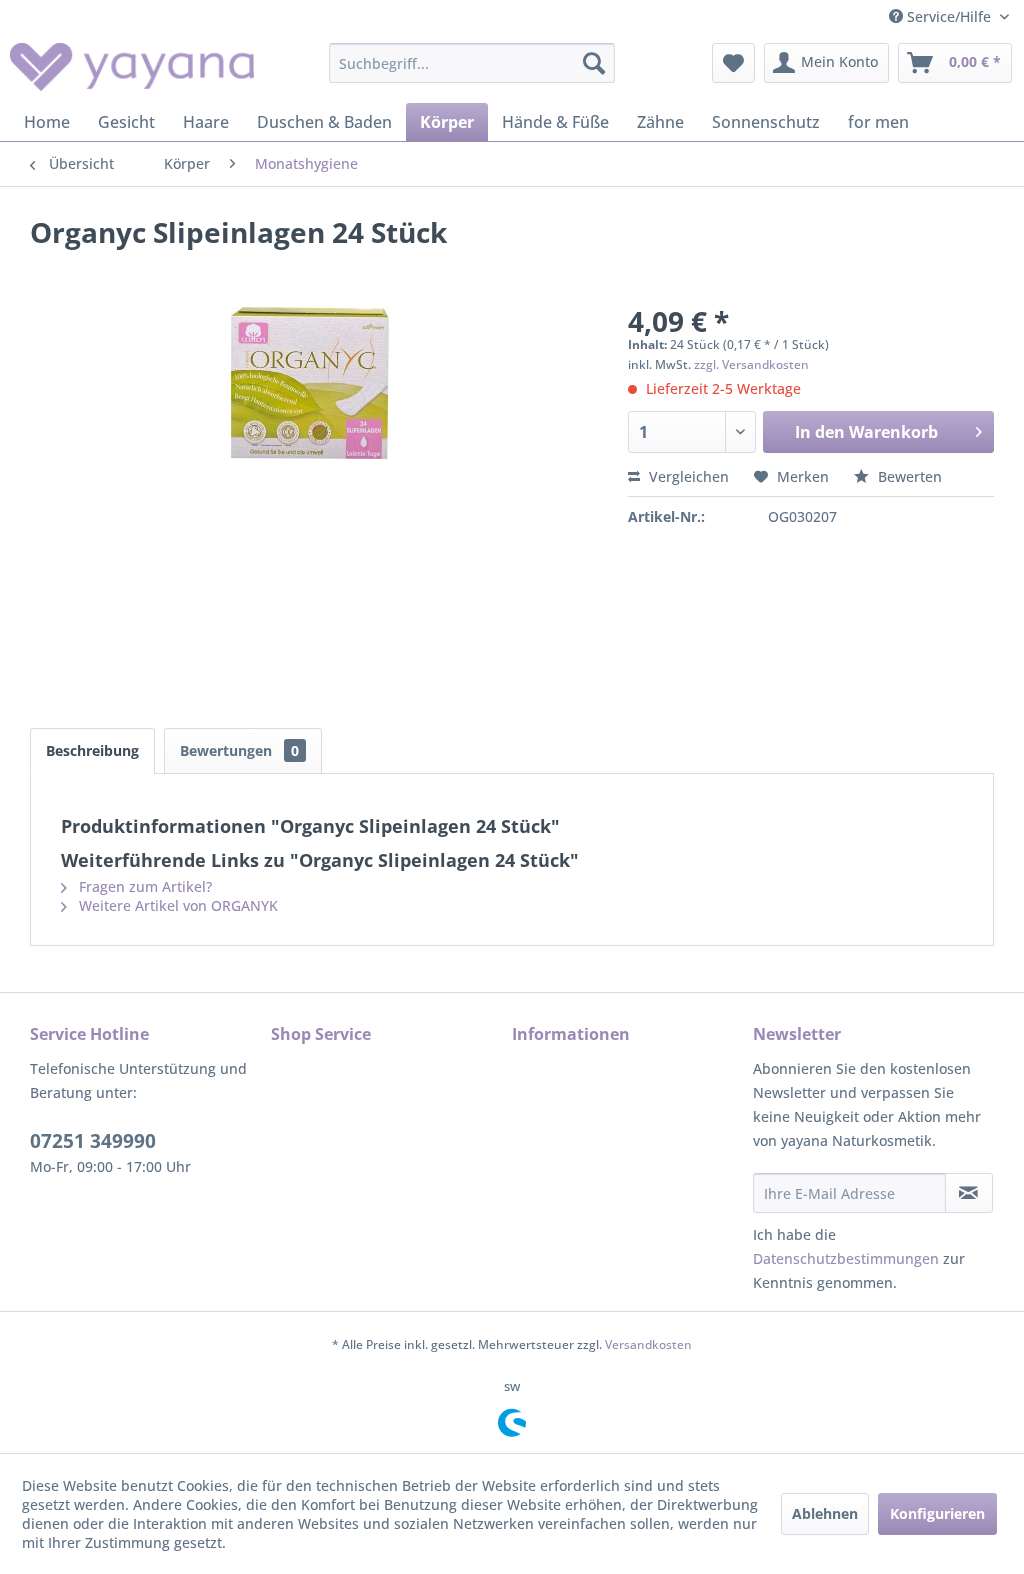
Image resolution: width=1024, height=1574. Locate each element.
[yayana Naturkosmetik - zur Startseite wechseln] (132, 68)
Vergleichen (687, 476)
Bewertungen (239, 750)
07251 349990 (93, 1141)
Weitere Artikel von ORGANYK (176, 905)
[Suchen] (594, 63)
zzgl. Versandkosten (751, 364)
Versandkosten (648, 1344)
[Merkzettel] (733, 63)
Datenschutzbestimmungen (846, 1258)
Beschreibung (92, 750)
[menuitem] (472, 63)
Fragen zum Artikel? (143, 886)
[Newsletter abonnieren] (969, 1193)
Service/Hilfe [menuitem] (949, 16)
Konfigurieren (937, 1513)
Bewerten (908, 476)
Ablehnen (825, 1513)
